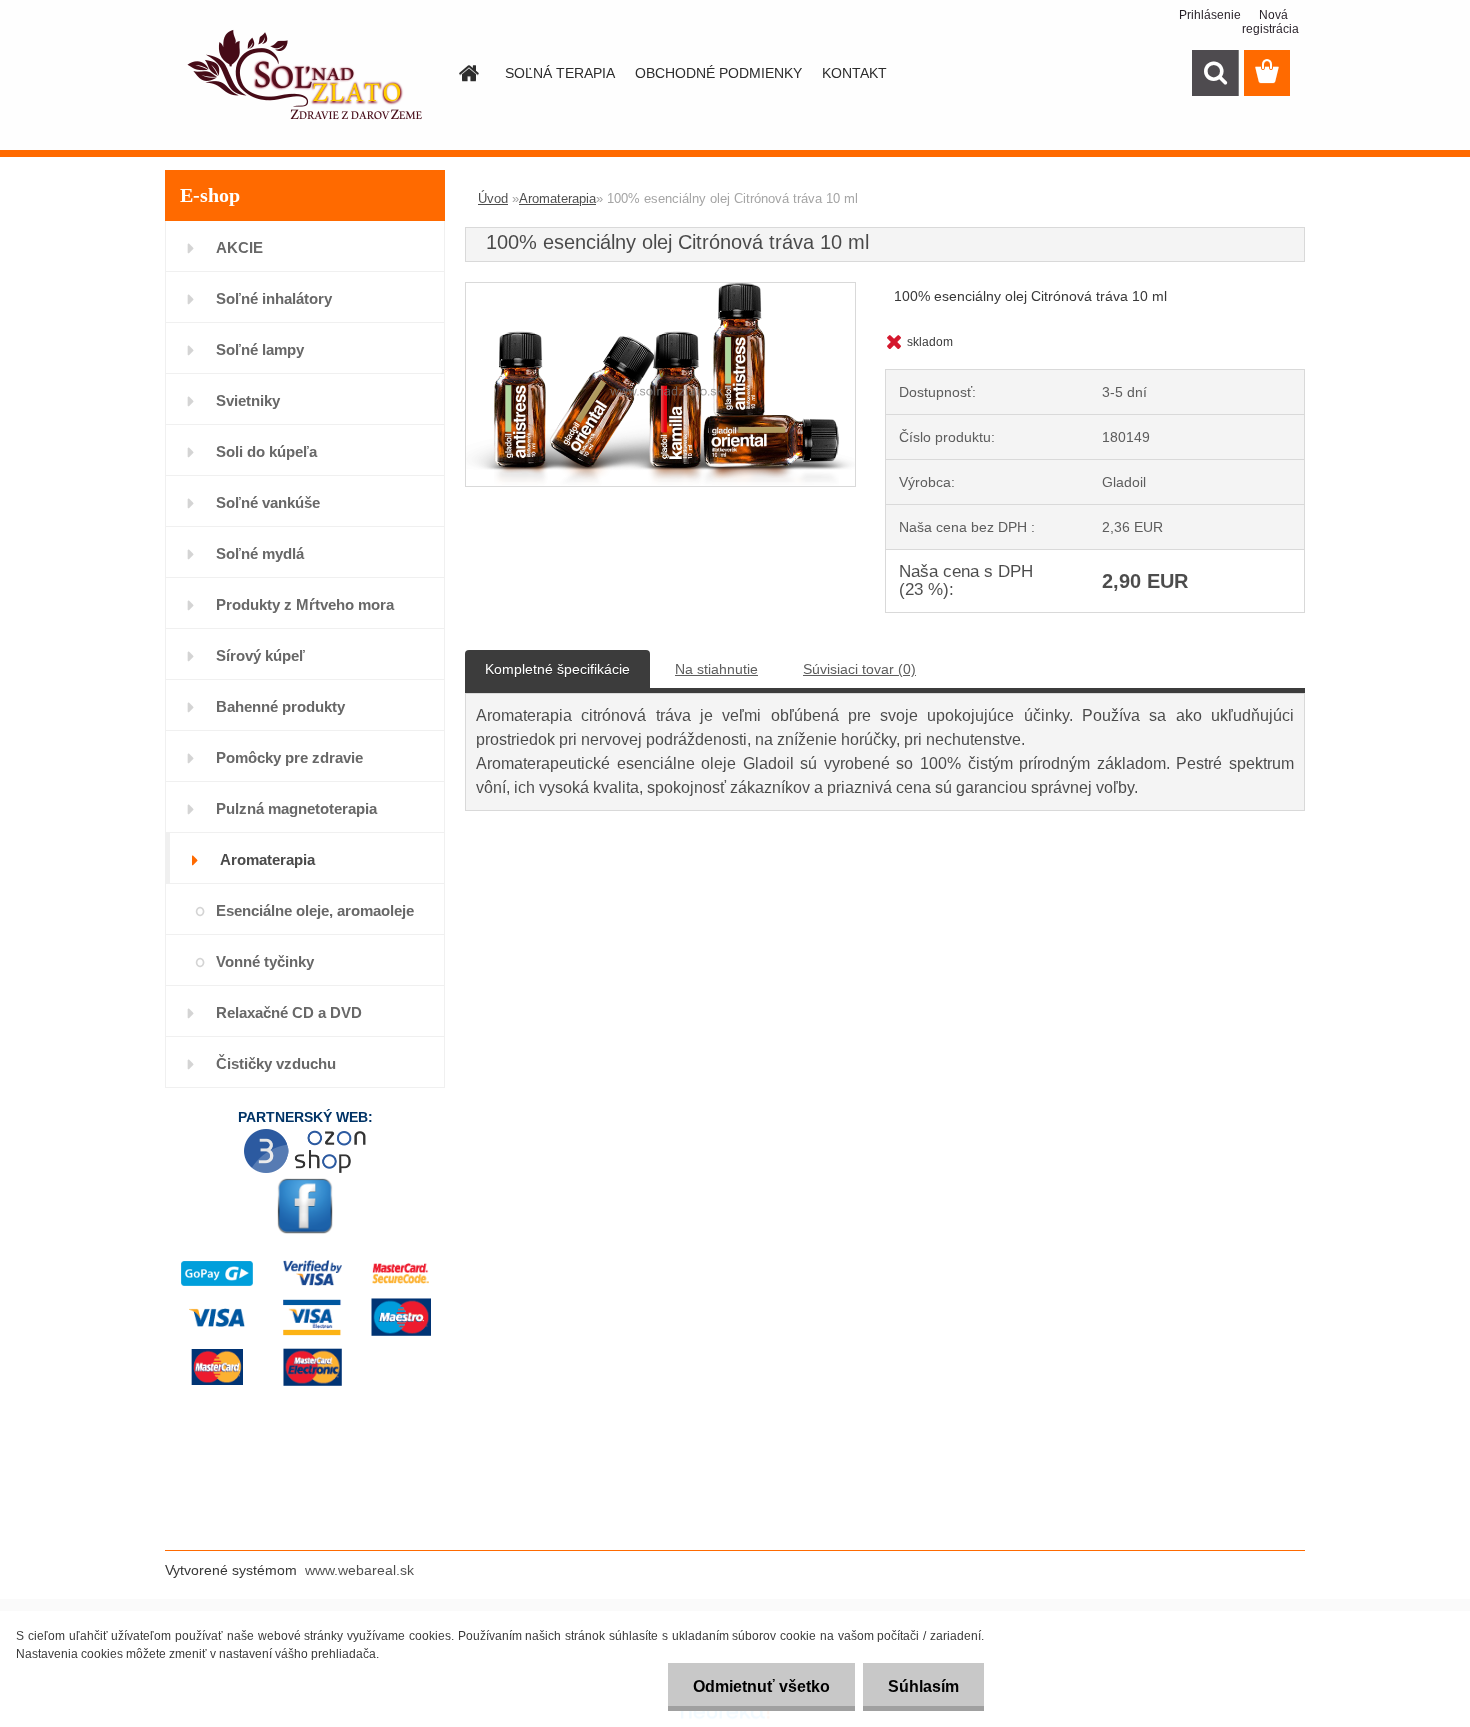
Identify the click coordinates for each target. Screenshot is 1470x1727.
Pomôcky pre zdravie (289, 757)
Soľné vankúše (268, 502)
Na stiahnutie (716, 669)
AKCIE (239, 247)
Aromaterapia (267, 859)
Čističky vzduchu (276, 1063)
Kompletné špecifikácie (557, 669)
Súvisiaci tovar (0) (859, 669)
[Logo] (302, 74)
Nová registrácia (1265, 22)
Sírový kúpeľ (260, 655)
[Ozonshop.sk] (305, 1135)
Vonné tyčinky (265, 961)
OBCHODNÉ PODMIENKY (718, 73)
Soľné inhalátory (274, 298)
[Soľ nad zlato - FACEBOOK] (305, 1206)
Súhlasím (923, 1686)
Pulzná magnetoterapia (296, 808)
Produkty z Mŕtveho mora (305, 604)
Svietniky (248, 400)
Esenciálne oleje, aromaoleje (315, 910)
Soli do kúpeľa (266, 451)
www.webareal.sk (359, 1570)
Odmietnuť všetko (761, 1686)
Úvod (493, 198)
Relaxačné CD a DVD (289, 1012)
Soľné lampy (260, 349)
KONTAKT (854, 73)
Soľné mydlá (260, 553)
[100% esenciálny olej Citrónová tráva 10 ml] (660, 292)
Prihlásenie (1202, 15)
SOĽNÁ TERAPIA (560, 73)
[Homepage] (467, 73)
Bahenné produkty (280, 706)
